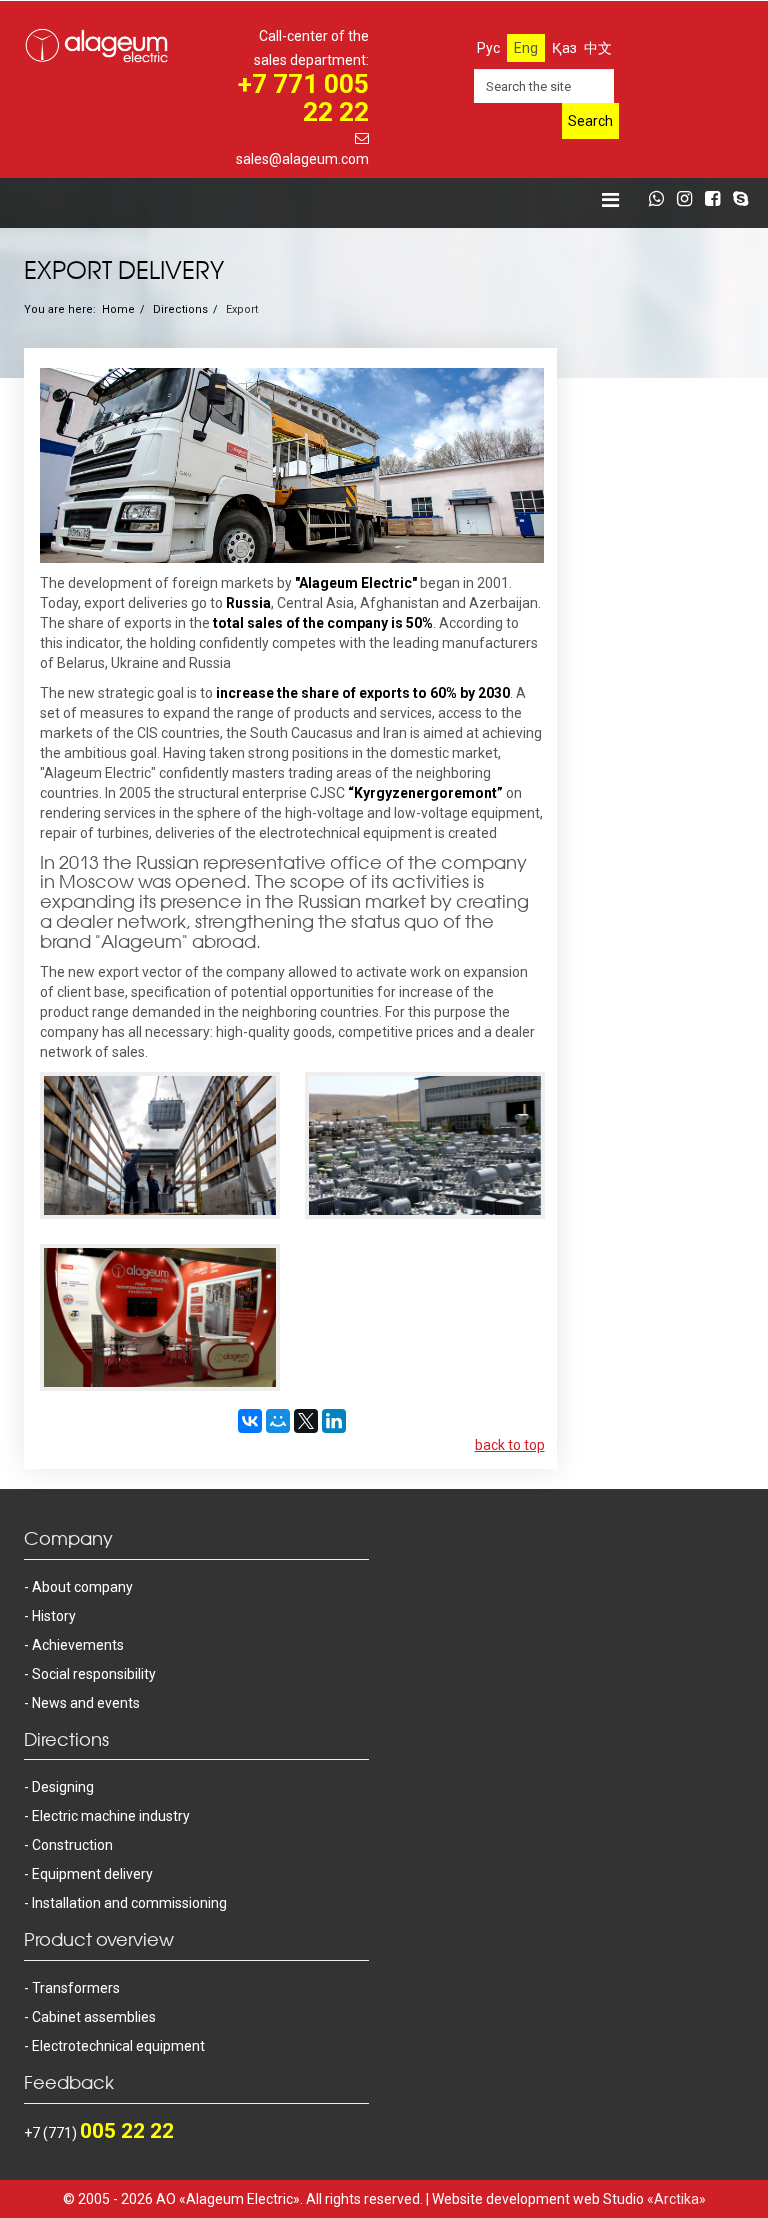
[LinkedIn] (334, 1421)
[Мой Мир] (278, 1421)
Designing (63, 1787)
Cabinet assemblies (94, 2017)
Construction (72, 1845)
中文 (598, 48)
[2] (425, 1145)
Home (118, 309)
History (54, 1616)
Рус (488, 48)
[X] (306, 1421)
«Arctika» (676, 2199)
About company (82, 1587)
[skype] (745, 200)
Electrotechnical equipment (118, 2046)
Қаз (564, 48)
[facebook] (717, 200)
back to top (510, 1445)
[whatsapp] (661, 200)
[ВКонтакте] (250, 1421)
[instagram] (689, 200)
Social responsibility (94, 1674)
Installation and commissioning (129, 1903)
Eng (526, 48)
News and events (86, 1703)
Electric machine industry (111, 1816)
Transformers (76, 1988)
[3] (160, 1317)
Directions (180, 309)
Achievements (78, 1645)
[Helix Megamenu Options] (610, 200)
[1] (160, 1145)
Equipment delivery (92, 1874)
